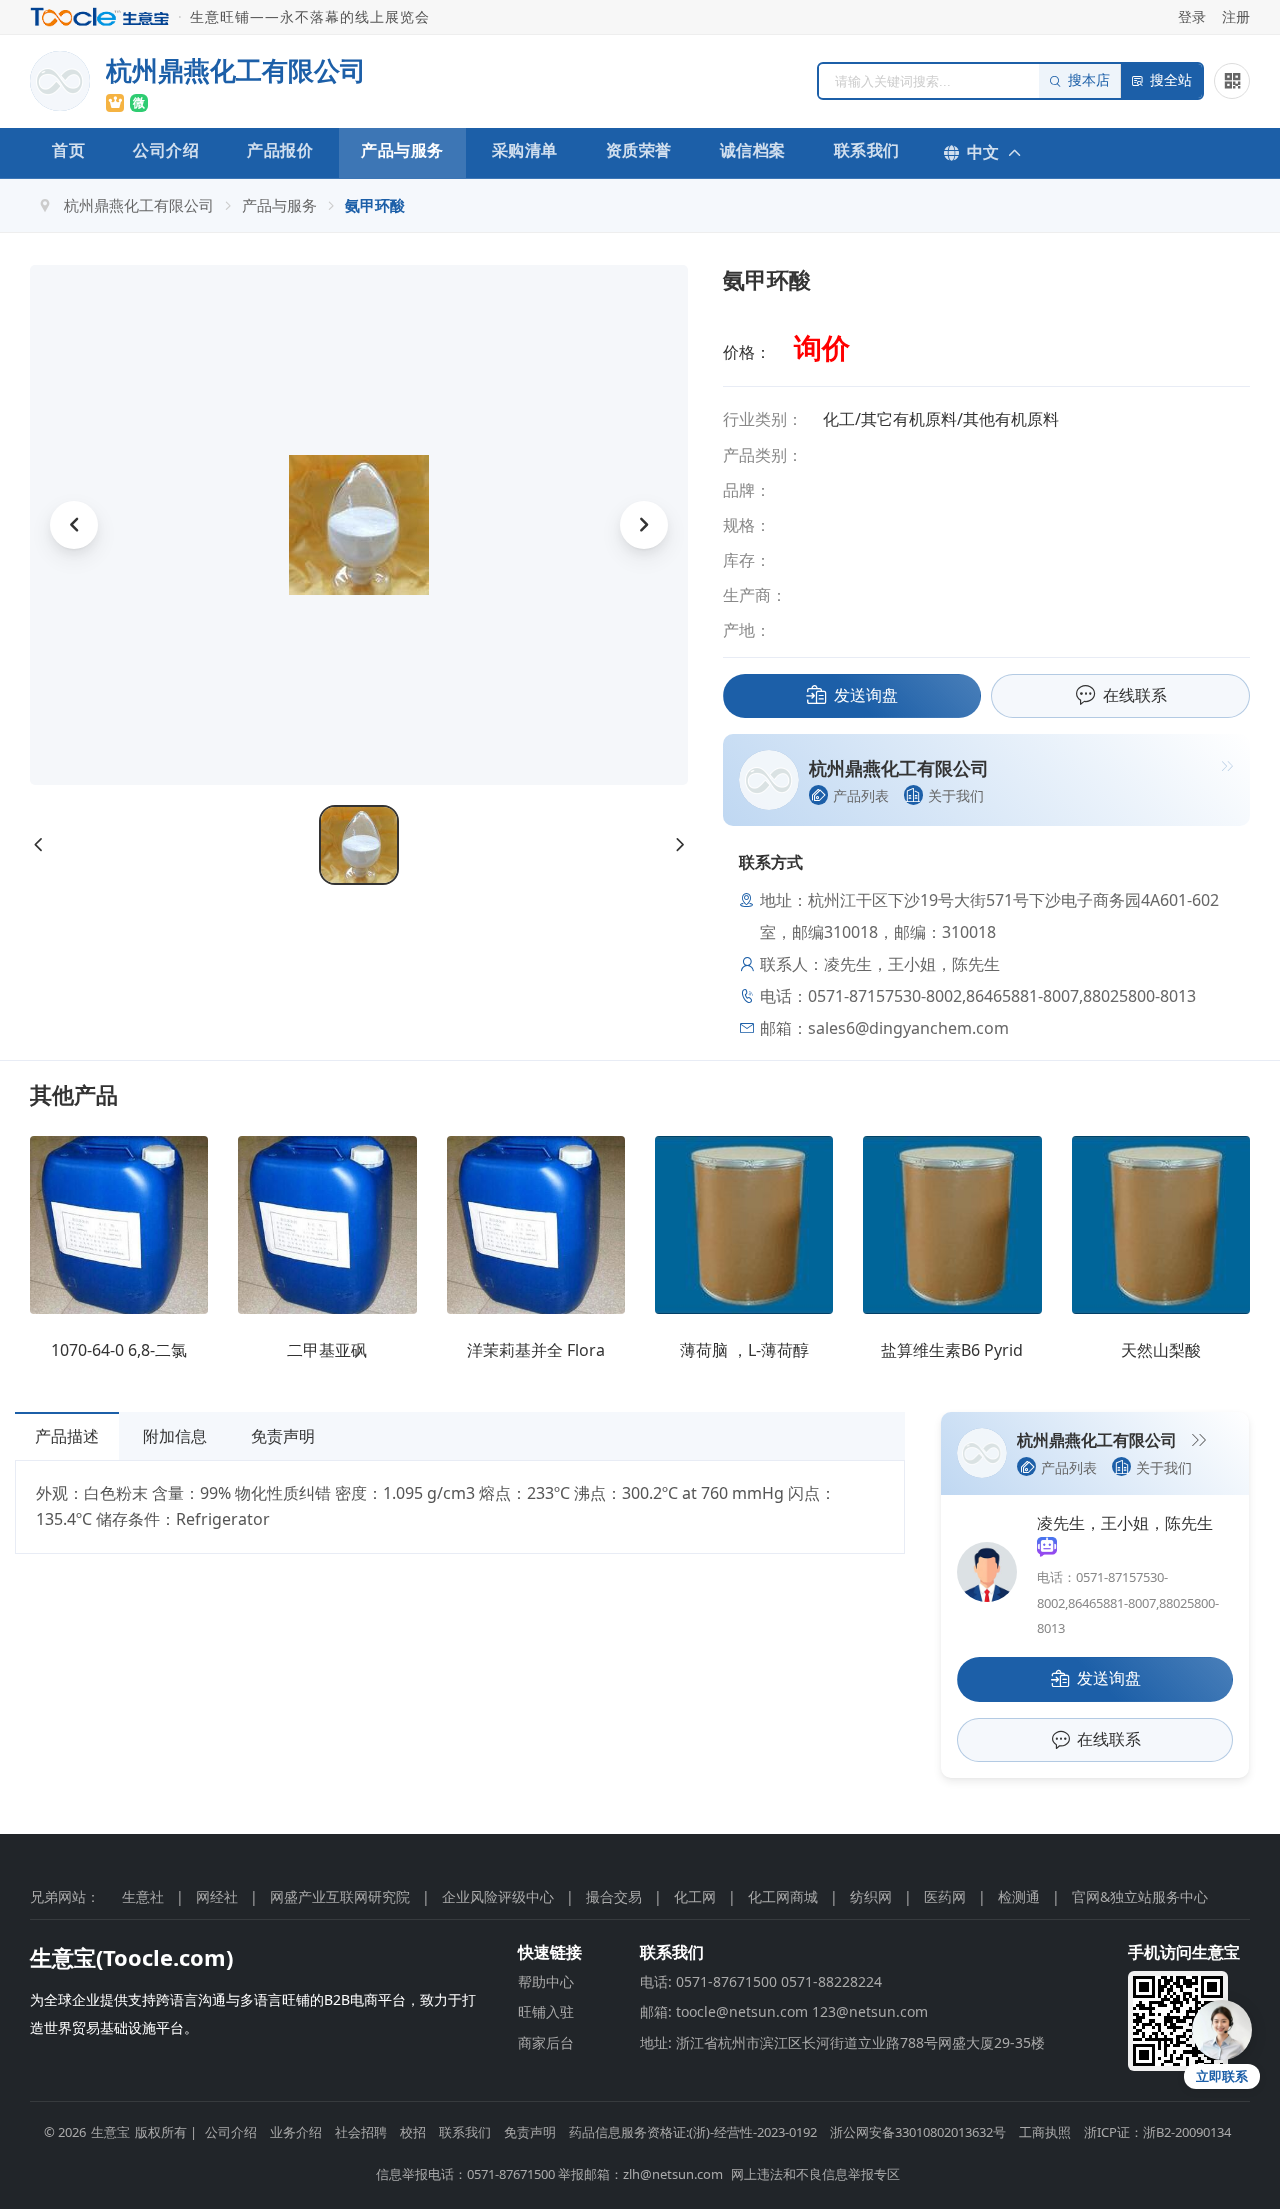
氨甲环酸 (375, 205)
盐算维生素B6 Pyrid (952, 1350)
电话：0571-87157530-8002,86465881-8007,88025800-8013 (1128, 1602)
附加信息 (175, 1436)
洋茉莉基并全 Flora (536, 1350)
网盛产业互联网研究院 (340, 1896)
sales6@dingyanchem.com (908, 1028)
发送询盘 (866, 695)
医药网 (945, 1896)
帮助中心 (546, 1981)
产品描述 (67, 1436)
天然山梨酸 (1161, 1350)
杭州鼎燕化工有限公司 (139, 205)
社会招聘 (361, 2132)
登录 (1192, 16)
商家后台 (546, 2042)
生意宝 (110, 2132)
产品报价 (280, 150)
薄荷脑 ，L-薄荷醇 (744, 1350)
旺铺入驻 (546, 2011)
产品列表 (861, 795)
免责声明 (283, 1436)
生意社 (143, 1896)
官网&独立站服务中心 (1140, 1896)
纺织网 (871, 1896)
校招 (413, 2132)
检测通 (1019, 1896)
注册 (1236, 16)
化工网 (695, 1896)
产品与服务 (402, 150)
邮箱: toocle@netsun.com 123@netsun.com (784, 2011)
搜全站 (1171, 80)
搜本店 (1089, 80)
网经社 (217, 1896)
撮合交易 (614, 1896)
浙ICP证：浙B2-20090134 (1157, 2132)
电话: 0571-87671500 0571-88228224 (761, 1981)
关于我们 (956, 795)
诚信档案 (753, 150)
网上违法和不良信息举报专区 (815, 2174)
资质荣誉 (639, 150)
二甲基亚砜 (327, 1350)
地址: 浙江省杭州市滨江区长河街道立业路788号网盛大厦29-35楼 (842, 2042)
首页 (68, 150)
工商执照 (1045, 2132)
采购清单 (525, 150)
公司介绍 (166, 150)
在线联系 (1135, 695)
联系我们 (867, 150)
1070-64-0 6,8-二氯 (119, 1350)
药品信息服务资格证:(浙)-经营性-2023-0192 (693, 2132)
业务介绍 (296, 2132)
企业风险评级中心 (498, 1896)
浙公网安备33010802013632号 (918, 2132)
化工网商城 (783, 1896)
